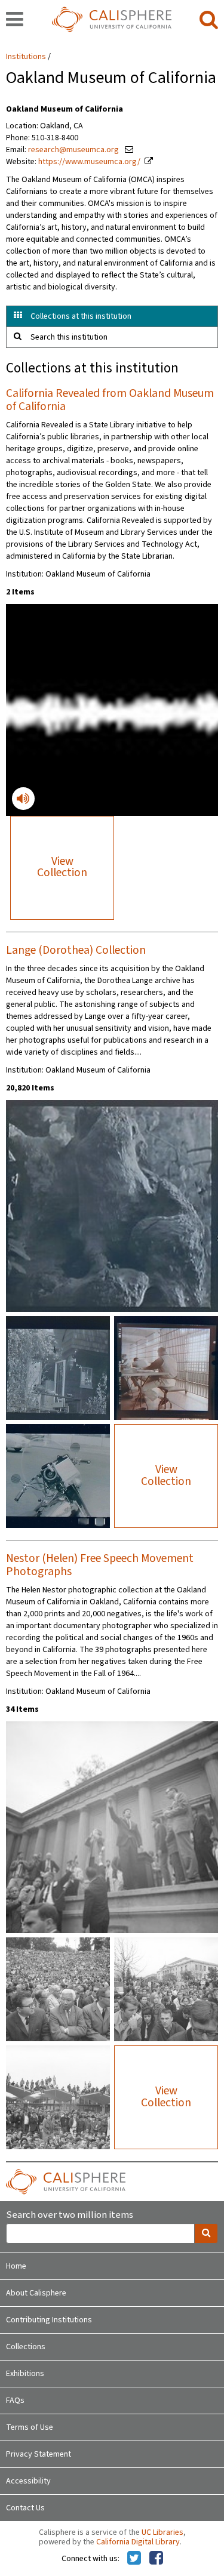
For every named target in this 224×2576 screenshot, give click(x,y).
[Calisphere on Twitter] (134, 2559)
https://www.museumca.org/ (89, 162)
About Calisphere (36, 2293)
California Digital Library (138, 2542)
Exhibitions (25, 2374)
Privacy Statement (39, 2454)
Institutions (26, 57)
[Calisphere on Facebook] (156, 2559)
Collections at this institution (81, 316)
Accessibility (28, 2481)
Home (16, 2266)
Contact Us (25, 2508)
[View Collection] (112, 1101)
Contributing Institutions (49, 2320)
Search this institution (69, 337)
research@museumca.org (74, 150)
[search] (209, 20)
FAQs (15, 2401)
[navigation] (15, 20)
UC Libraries (162, 2532)
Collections (26, 2347)
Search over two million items (70, 2215)
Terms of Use (30, 2427)
